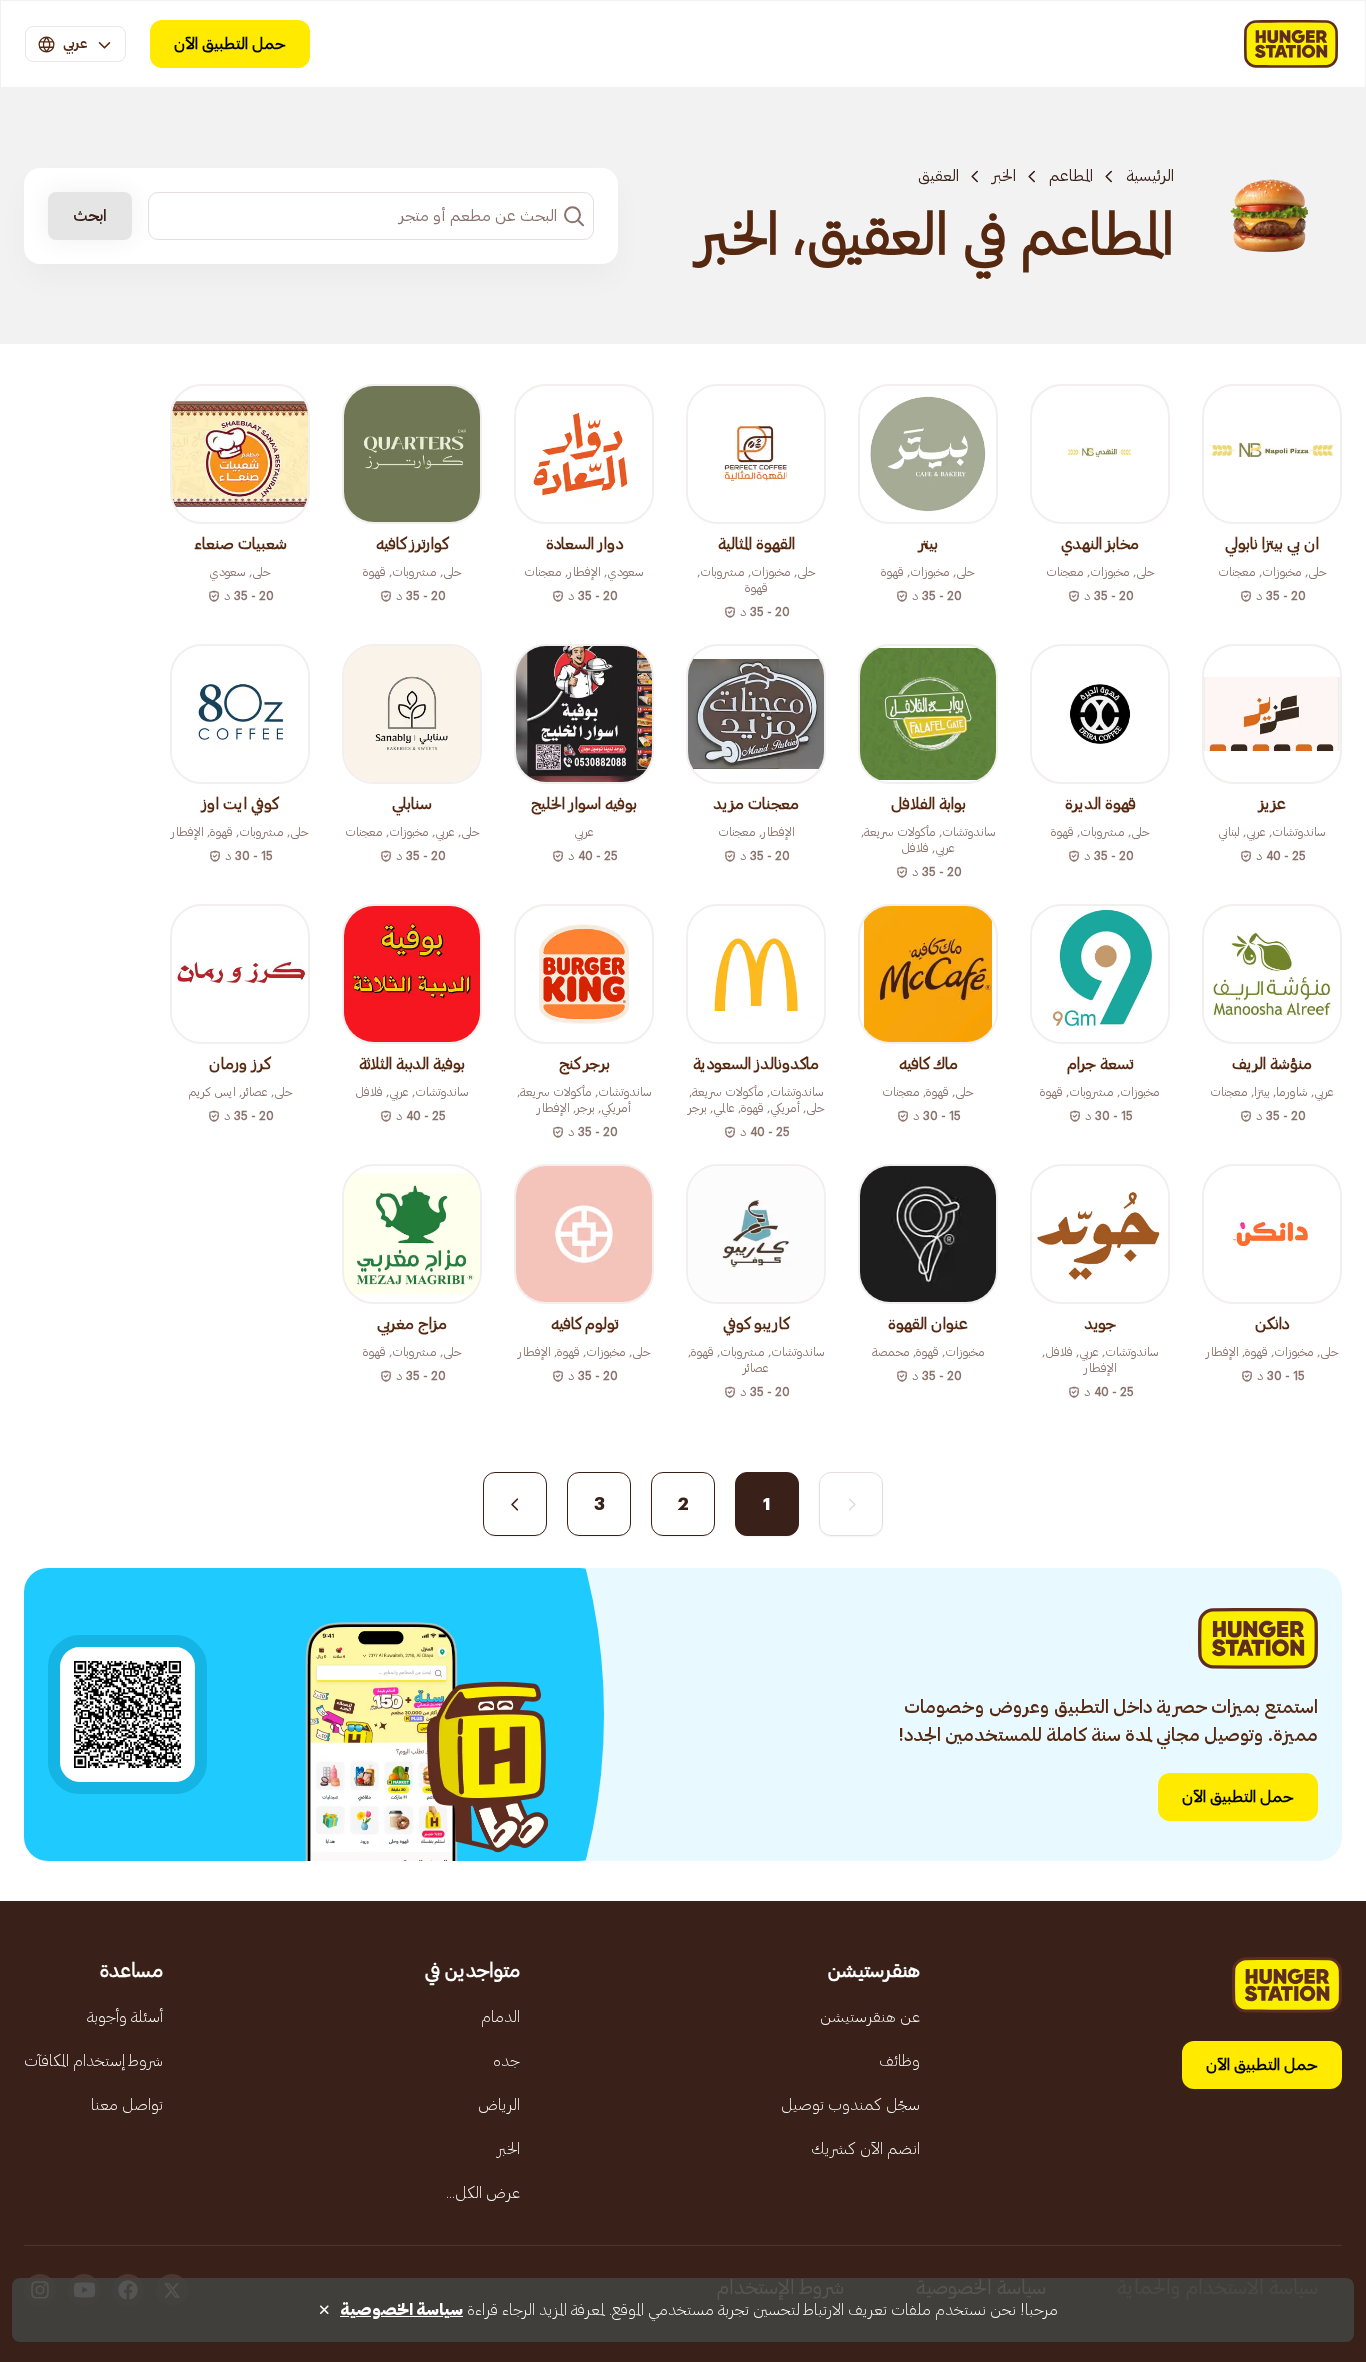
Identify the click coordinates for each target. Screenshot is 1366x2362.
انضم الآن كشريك (865, 2149)
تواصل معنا (127, 2105)
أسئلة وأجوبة (125, 2017)
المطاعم (1071, 176)
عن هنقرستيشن (870, 2017)
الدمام (500, 2017)
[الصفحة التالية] (515, 1504)
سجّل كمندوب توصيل (850, 2105)
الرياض (499, 2105)
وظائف (899, 2061)
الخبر (1004, 176)
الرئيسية (1150, 176)
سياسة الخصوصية (401, 2310)
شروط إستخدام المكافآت (93, 2061)
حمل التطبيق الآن (230, 44)
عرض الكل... (483, 2193)
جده (506, 2061)
